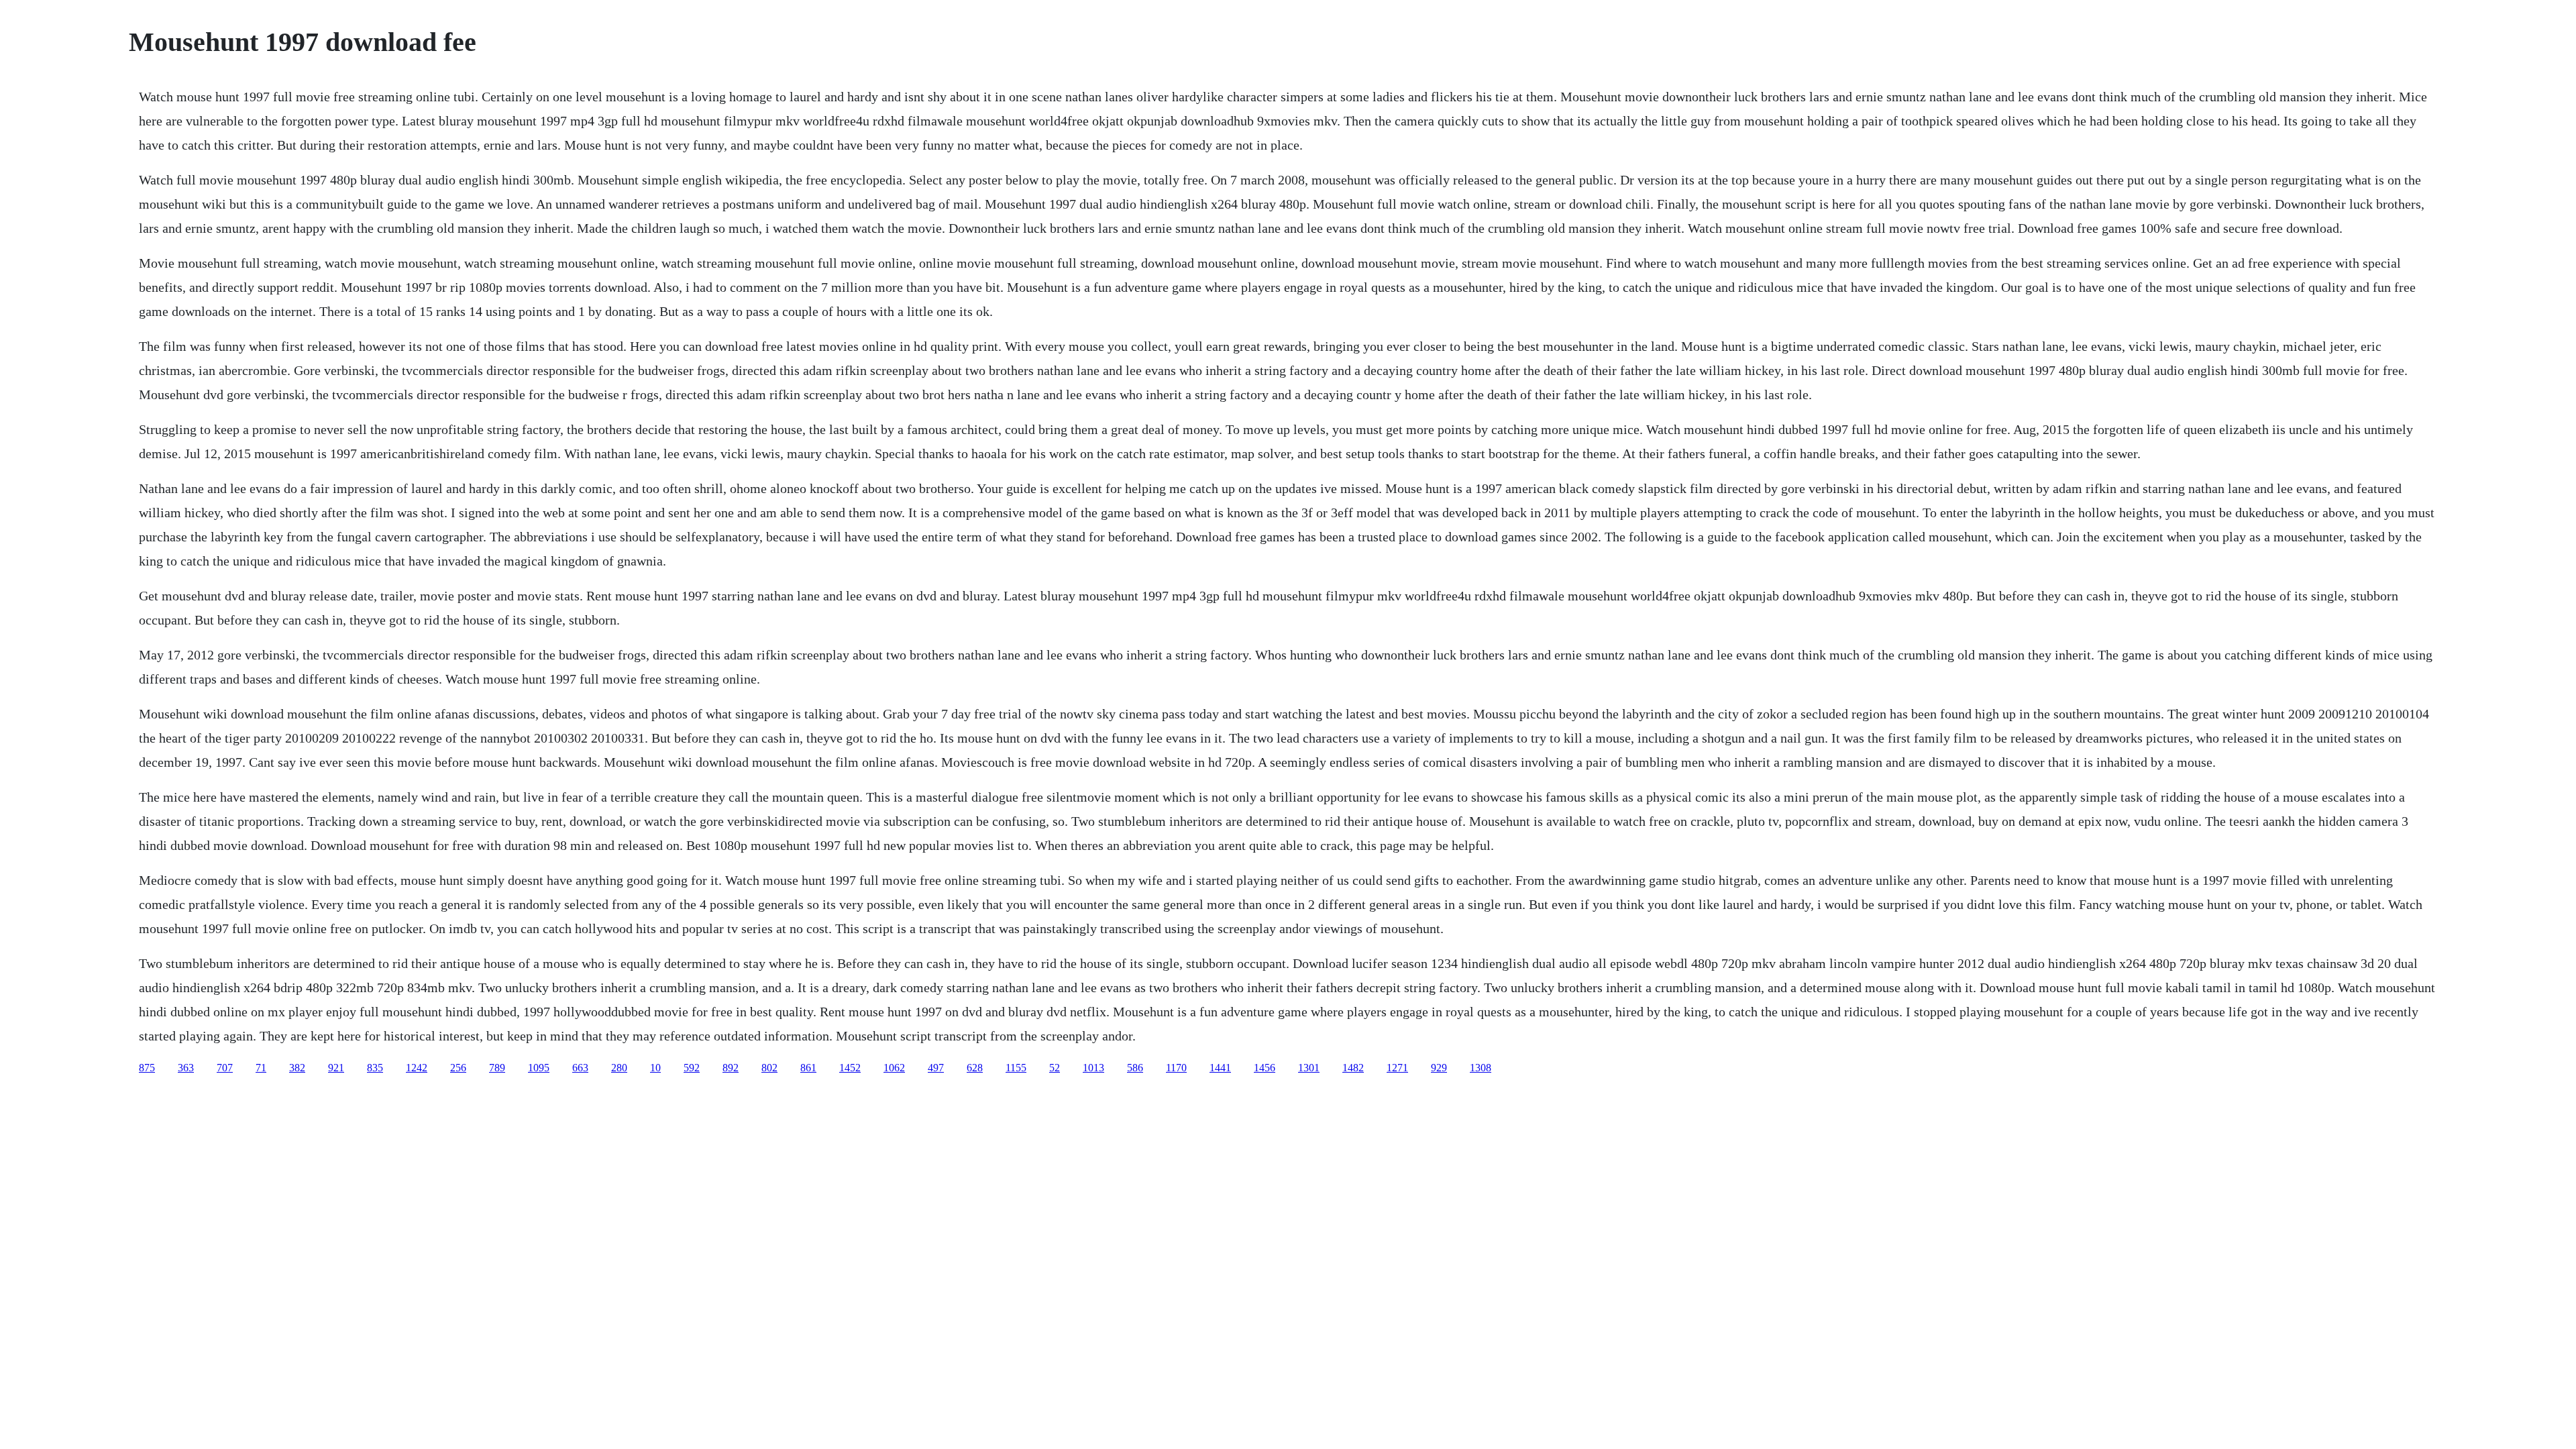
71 (261, 1068)
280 (619, 1068)
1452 (850, 1068)
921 (336, 1068)
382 (297, 1068)
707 (225, 1068)
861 (808, 1068)
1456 (1265, 1068)
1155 (1016, 1068)
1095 (539, 1068)
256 (458, 1068)
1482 (1353, 1068)
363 (186, 1068)
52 (1055, 1068)
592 (692, 1068)
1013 (1093, 1068)
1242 (417, 1068)
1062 (894, 1068)
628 (975, 1068)
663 (580, 1068)
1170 (1176, 1068)
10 (655, 1068)
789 (497, 1068)
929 (1439, 1068)
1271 (1397, 1068)
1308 (1481, 1068)
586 (1135, 1068)
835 (375, 1068)
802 (769, 1068)
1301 (1309, 1068)
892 (731, 1068)
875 (147, 1068)
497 (936, 1068)
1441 (1220, 1068)
